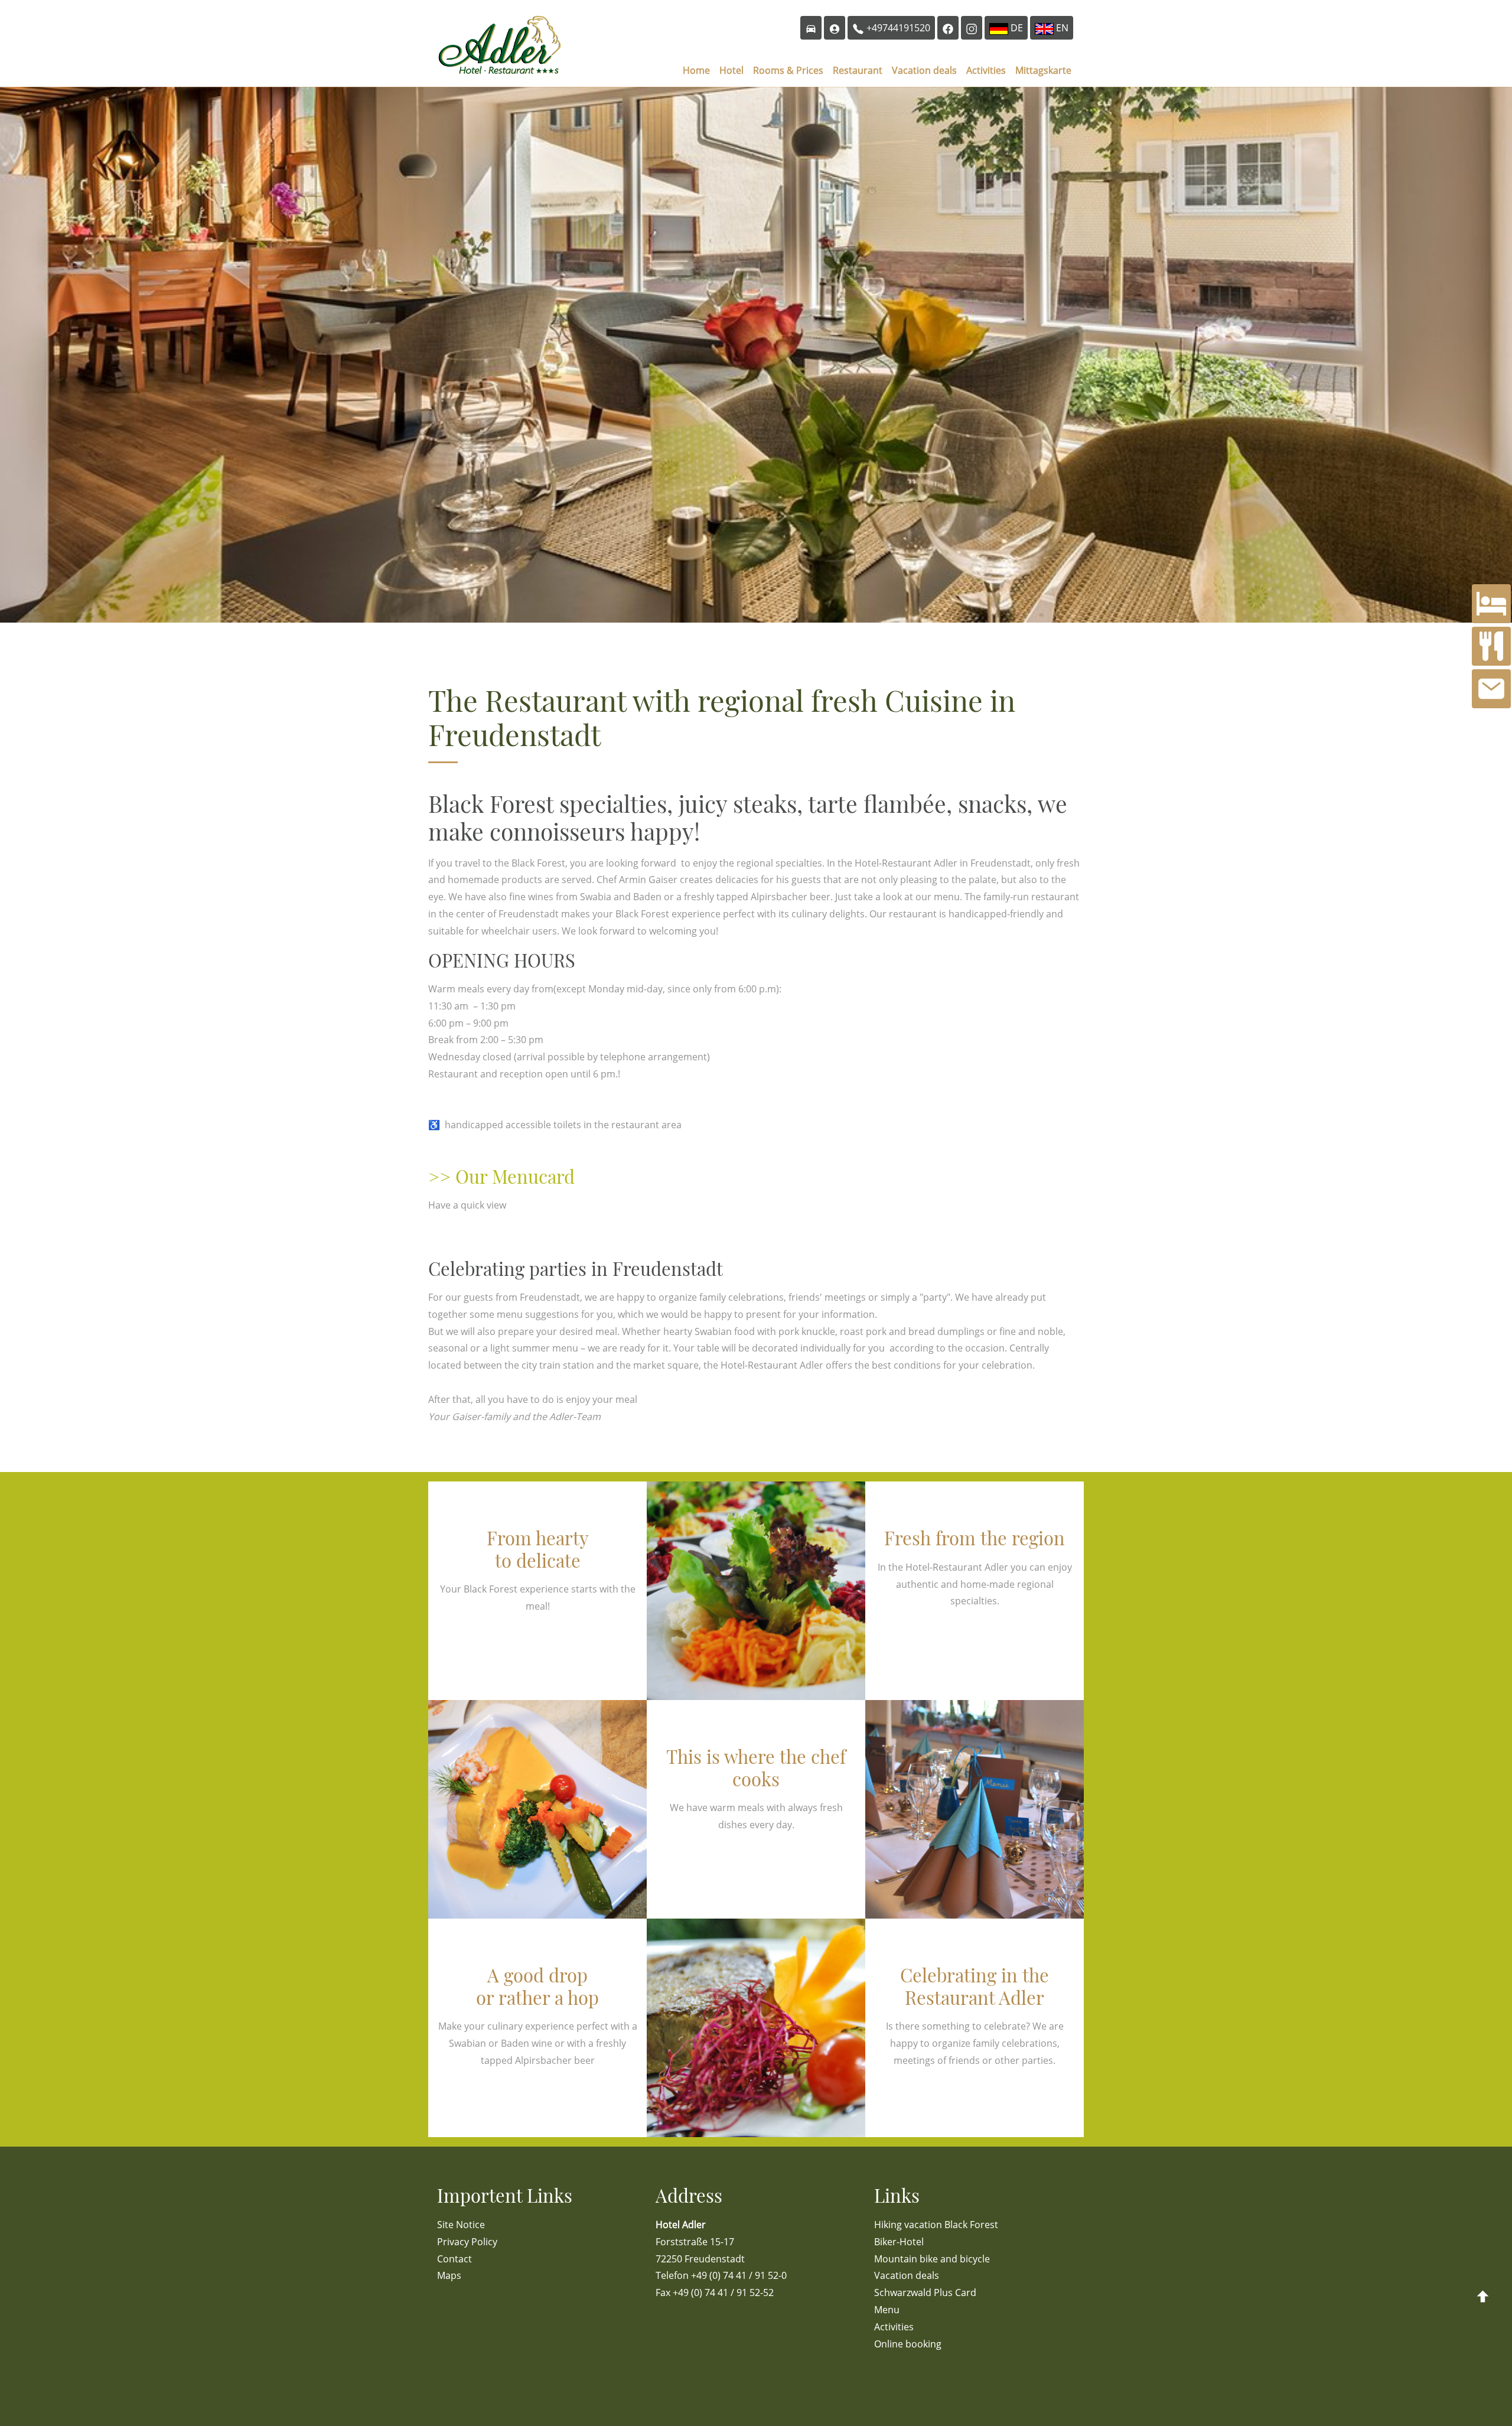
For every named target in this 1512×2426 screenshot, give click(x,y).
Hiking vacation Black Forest (936, 2225)
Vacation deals (924, 70)
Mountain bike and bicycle (932, 2259)
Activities (986, 70)
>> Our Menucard (501, 1176)
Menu (887, 2310)
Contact (454, 2259)
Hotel (731, 70)
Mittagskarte (1043, 70)
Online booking (908, 2344)
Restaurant (858, 70)
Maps (449, 2275)
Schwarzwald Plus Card (925, 2293)
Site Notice (461, 2225)
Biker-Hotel (899, 2242)
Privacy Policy (467, 2242)
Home (696, 70)
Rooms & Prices (788, 70)
